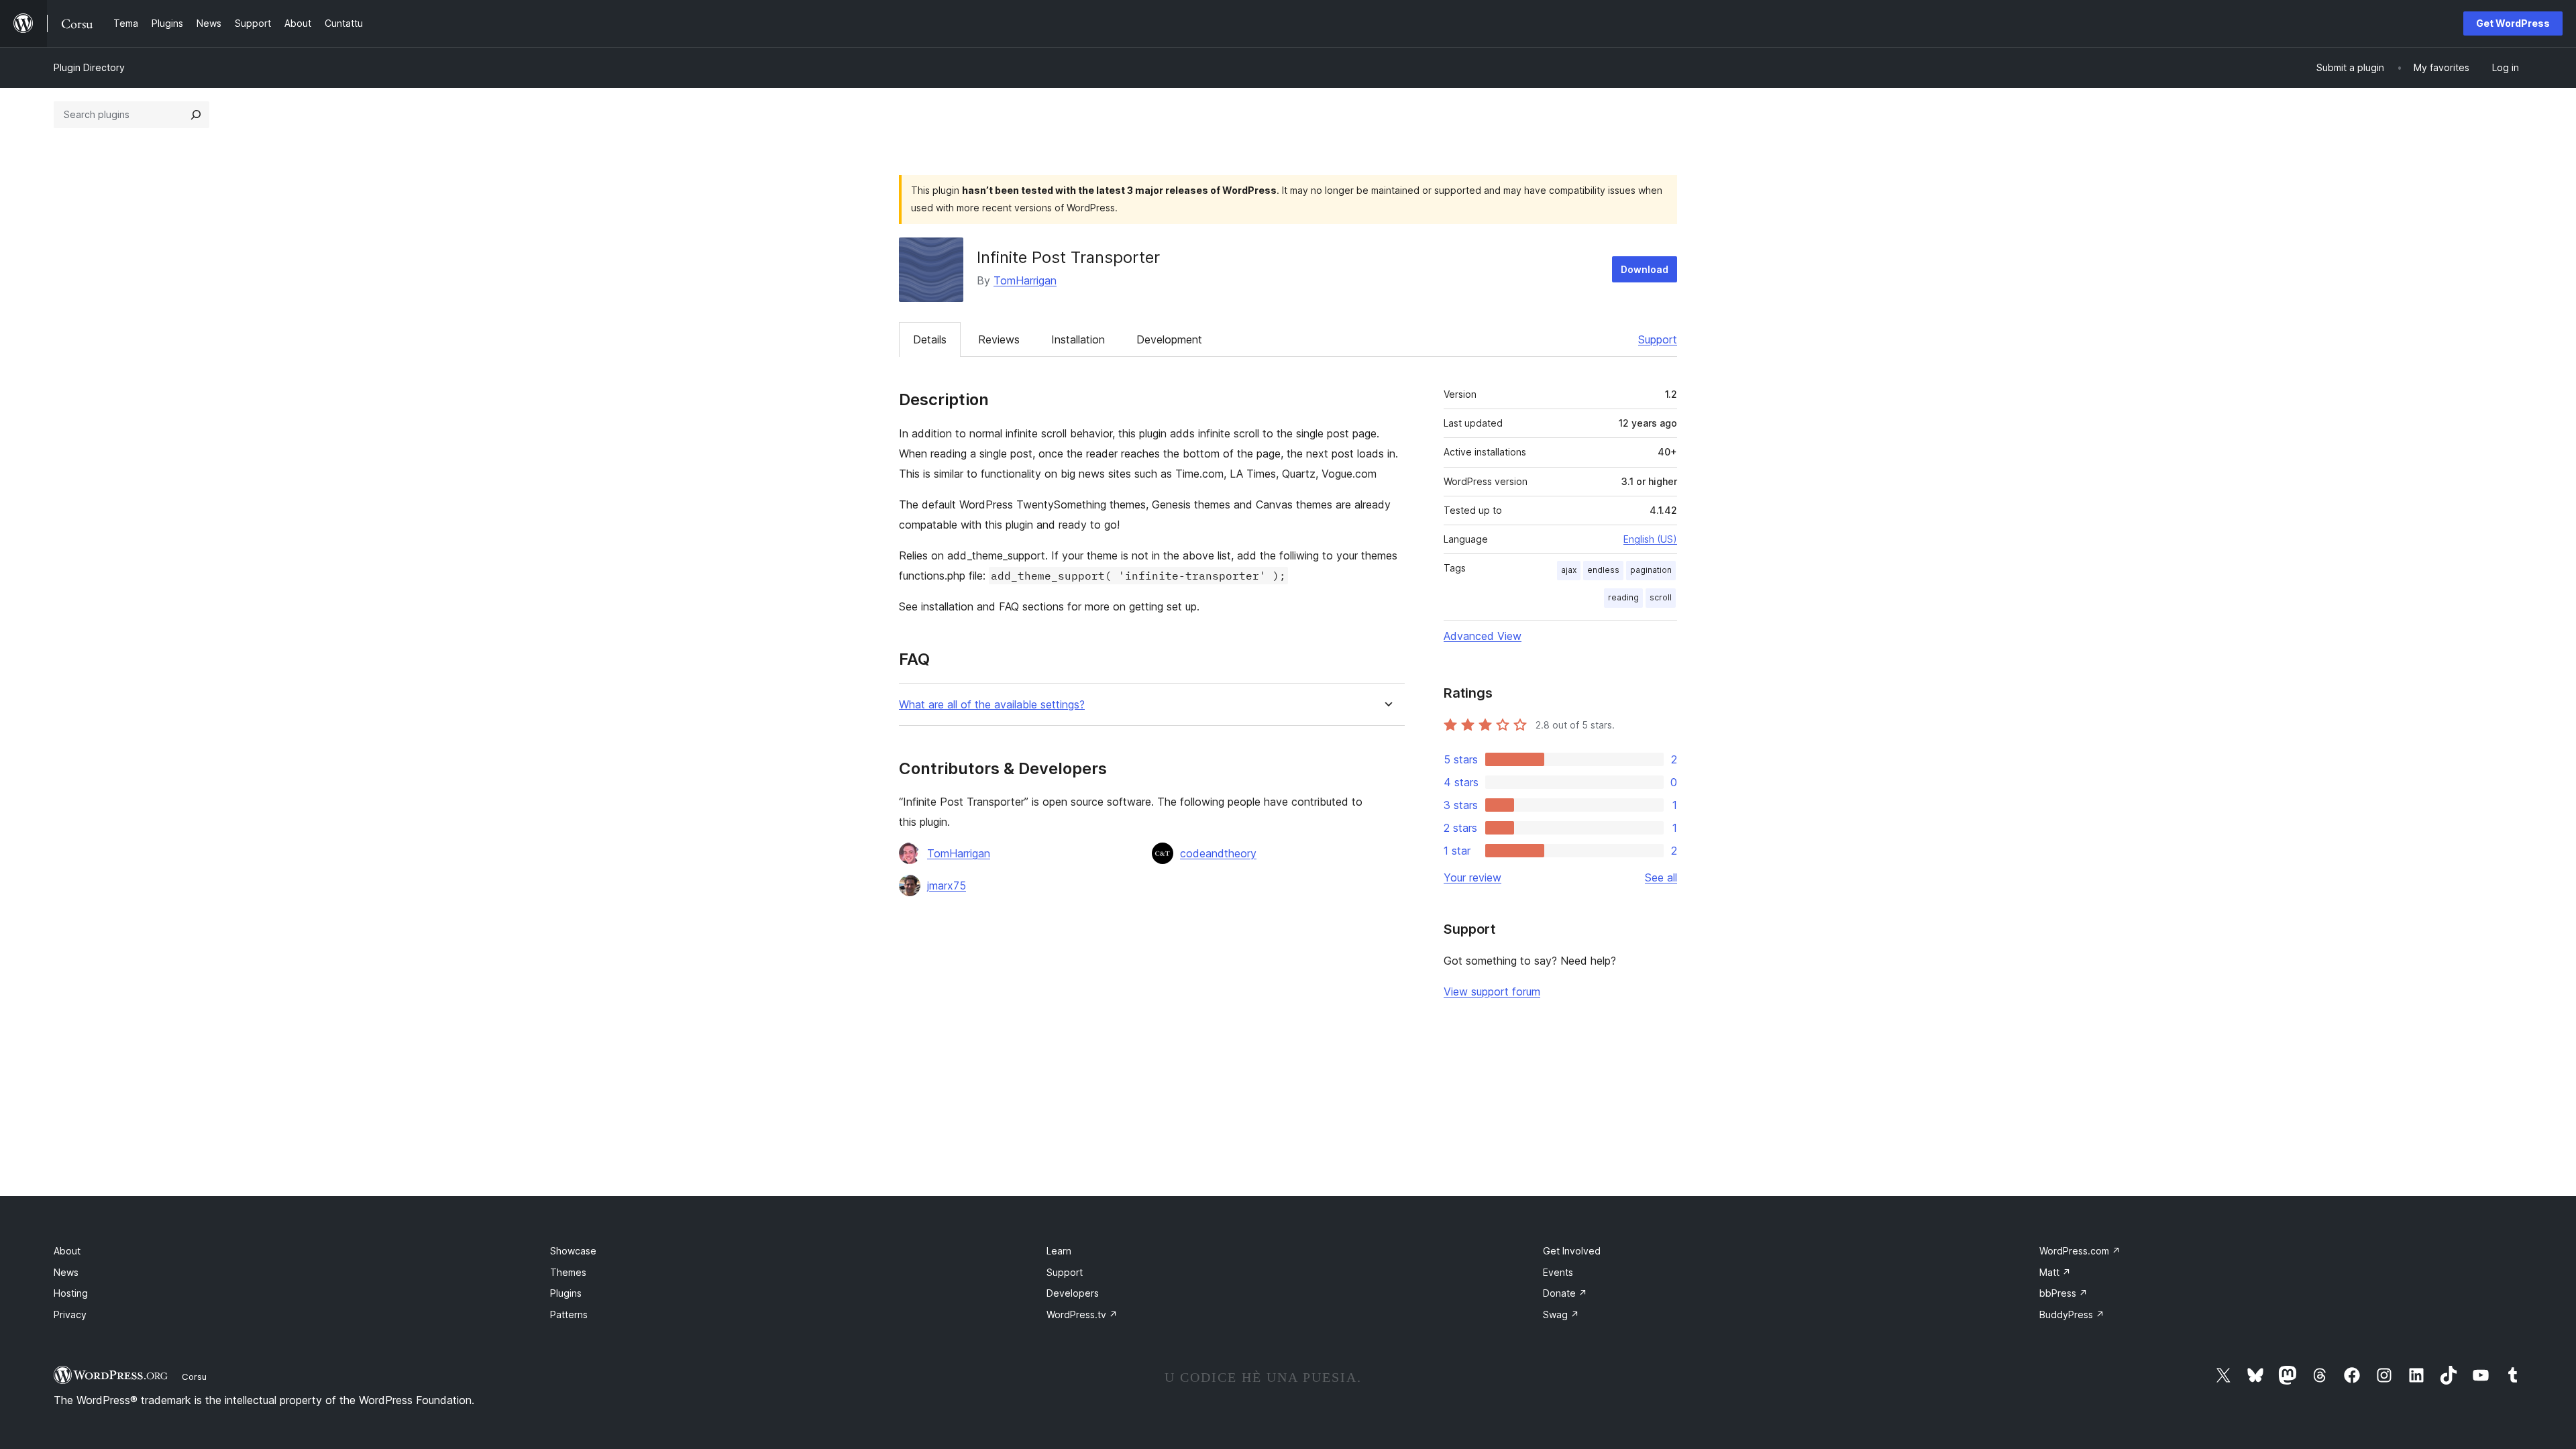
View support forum (1492, 991)
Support (1658, 339)
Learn (1059, 1251)
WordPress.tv (1082, 1314)
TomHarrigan (1025, 280)
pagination (1651, 570)
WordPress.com (2080, 1251)
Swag (1561, 1314)
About (67, 1251)
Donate (1565, 1293)
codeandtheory (1218, 853)
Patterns (569, 1314)
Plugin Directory (89, 67)
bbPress (2063, 1293)
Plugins (566, 1293)
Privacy (70, 1314)
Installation (1078, 339)
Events (1558, 1272)
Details (930, 339)
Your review (1472, 877)
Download (1645, 269)
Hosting (71, 1293)
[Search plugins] (196, 115)
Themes (568, 1272)
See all (1661, 877)
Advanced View (1483, 636)
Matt (2055, 1272)
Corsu (194, 1377)
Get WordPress (2513, 23)
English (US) (1650, 539)
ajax (1569, 570)
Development (1169, 339)
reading (1623, 597)
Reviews (999, 339)
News (66, 1272)
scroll (1661, 597)
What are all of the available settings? (992, 705)
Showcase (573, 1251)
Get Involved (1572, 1251)
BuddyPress (2072, 1314)
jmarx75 (947, 885)
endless (1603, 570)
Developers (1073, 1293)
